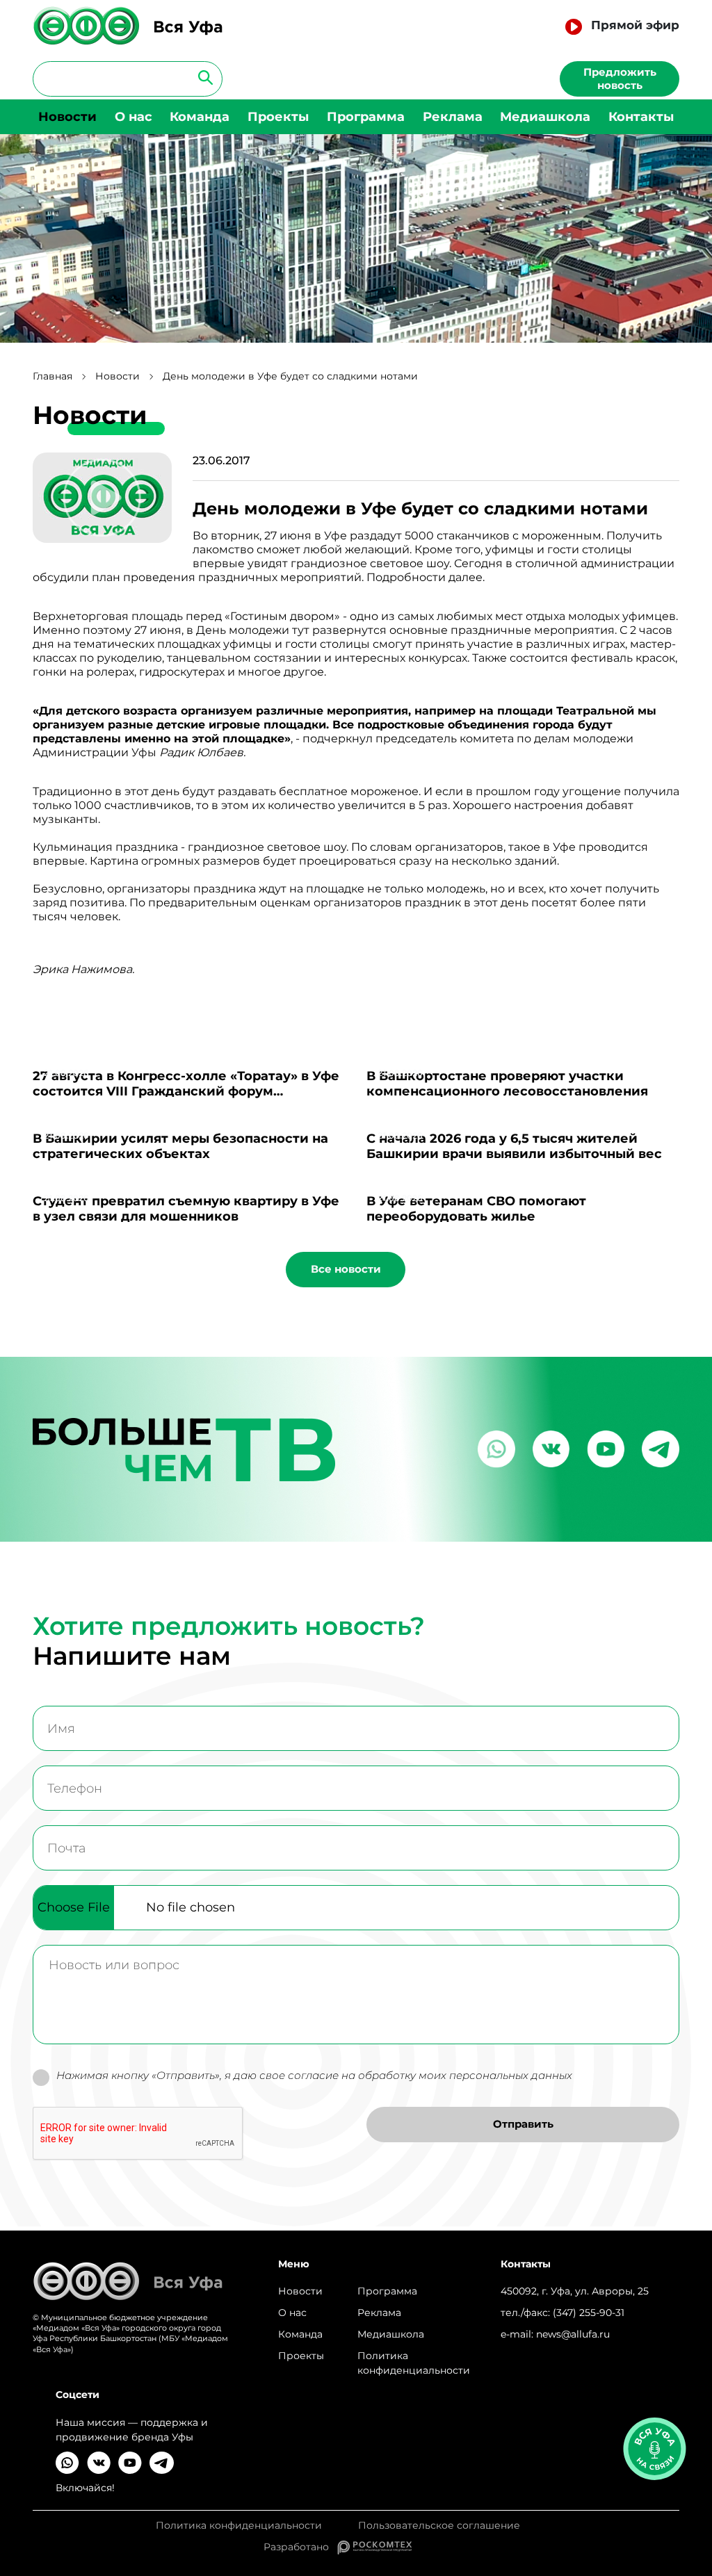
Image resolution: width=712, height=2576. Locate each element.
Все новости (346, 1269)
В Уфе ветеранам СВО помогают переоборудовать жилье (476, 1209)
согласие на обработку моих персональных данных (430, 2075)
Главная (52, 376)
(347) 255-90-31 (589, 2313)
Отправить (523, 2124)
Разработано (300, 2547)
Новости (67, 117)
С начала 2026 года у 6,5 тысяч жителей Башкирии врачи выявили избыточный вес (514, 1146)
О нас (133, 117)
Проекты (278, 117)
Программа (366, 117)
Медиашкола (545, 117)
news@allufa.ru (573, 2334)
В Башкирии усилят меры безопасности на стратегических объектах (180, 1146)
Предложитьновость (620, 79)
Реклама (453, 117)
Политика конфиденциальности (414, 2363)
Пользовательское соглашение (439, 2526)
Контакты (641, 117)
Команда (200, 117)
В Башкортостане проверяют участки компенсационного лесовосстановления (507, 1084)
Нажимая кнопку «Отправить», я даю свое (314, 2076)
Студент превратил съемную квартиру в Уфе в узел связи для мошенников (186, 1209)
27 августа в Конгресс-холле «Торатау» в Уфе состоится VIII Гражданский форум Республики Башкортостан (186, 1091)
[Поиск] (201, 77)
